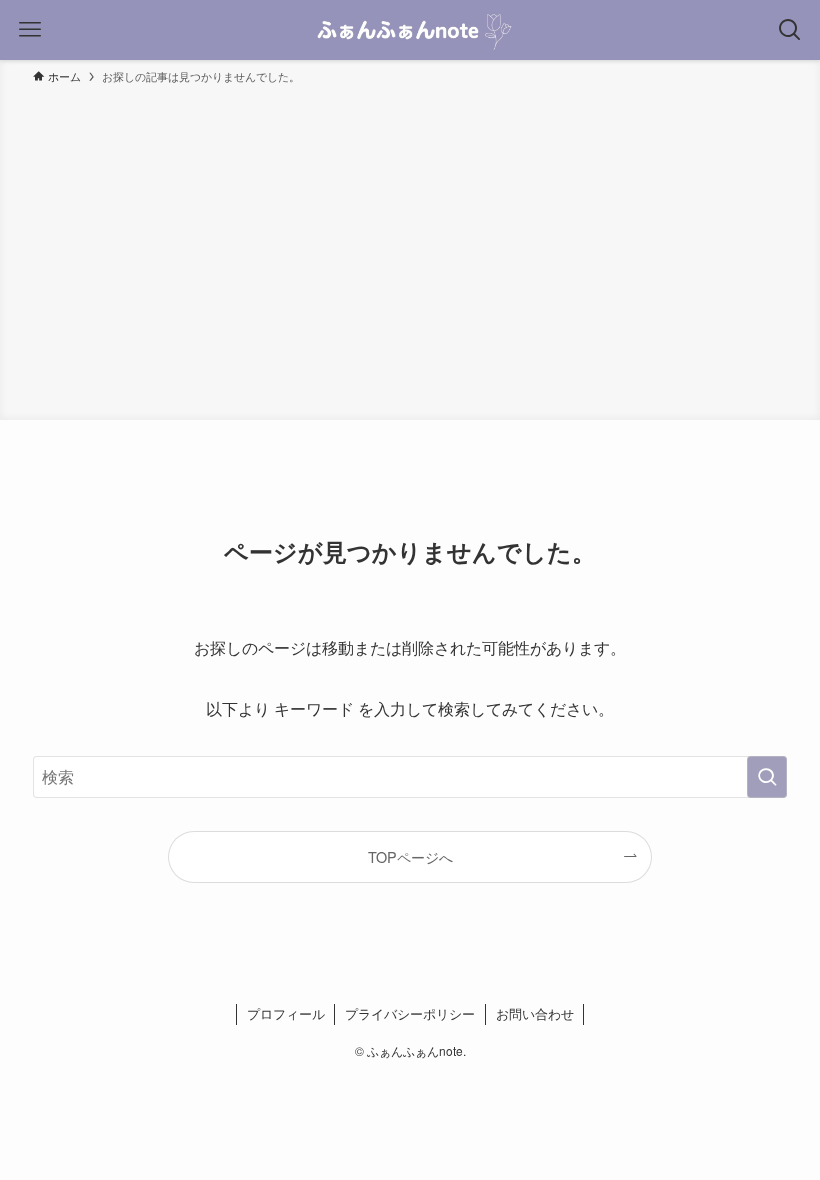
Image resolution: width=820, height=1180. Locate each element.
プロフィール (286, 1013)
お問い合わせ (535, 1013)
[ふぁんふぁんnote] (409, 30)
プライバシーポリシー (410, 1013)
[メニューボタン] (30, 30)
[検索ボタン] (790, 30)
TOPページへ (410, 856)
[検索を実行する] (767, 777)
